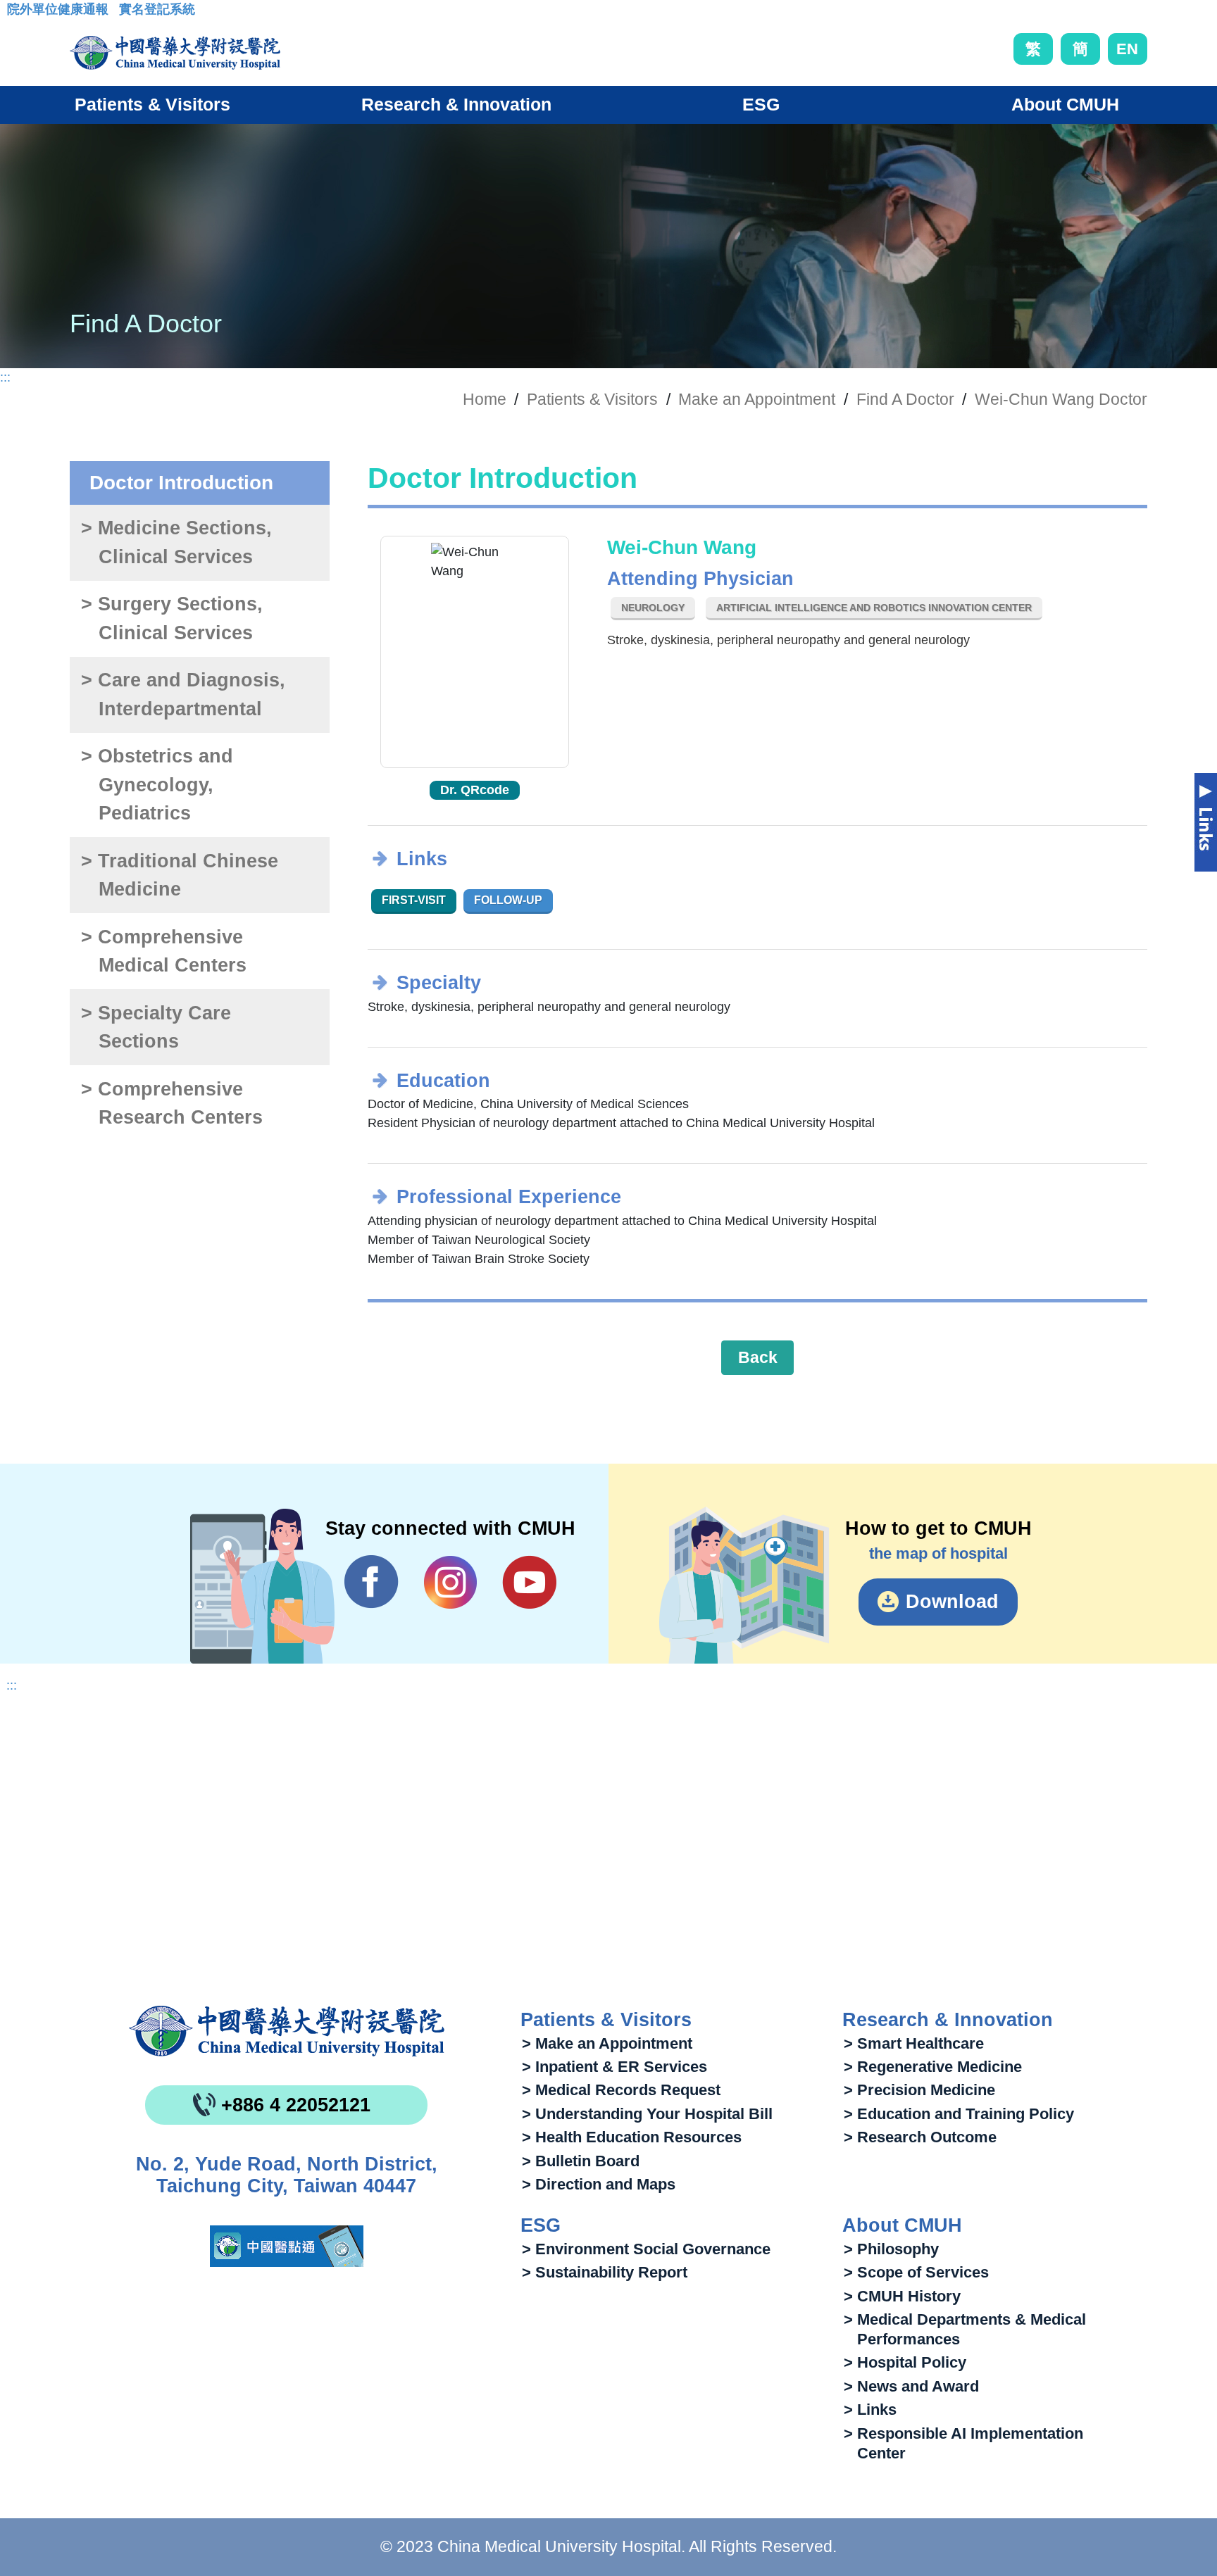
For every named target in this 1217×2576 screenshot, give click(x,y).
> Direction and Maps (599, 2184)
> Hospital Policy (905, 2362)
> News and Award (911, 2386)
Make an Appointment (757, 399)
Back (758, 1357)
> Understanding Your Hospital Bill (647, 2114)
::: (18, 13)
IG (450, 1582)
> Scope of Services (916, 2272)
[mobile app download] (287, 2246)
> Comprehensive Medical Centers (163, 951)
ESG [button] (761, 104)
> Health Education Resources (632, 2137)
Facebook (372, 1582)
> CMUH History (902, 2296)
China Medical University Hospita (287, 2031)
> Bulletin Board (581, 2161)
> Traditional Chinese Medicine (180, 875)
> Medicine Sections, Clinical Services (176, 542)
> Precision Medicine (919, 2090)
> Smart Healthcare (914, 2043)
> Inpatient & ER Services (614, 2067)
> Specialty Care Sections (156, 1028)
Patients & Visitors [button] (152, 104)
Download (952, 1602)
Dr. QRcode (475, 790)
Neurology (653, 608)
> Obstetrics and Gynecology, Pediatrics (157, 785)
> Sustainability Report (605, 2272)
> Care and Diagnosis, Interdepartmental (183, 695)
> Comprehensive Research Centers (171, 1104)
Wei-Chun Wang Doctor (1061, 399)
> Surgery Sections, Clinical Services (172, 618)
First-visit (414, 900)
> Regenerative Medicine (933, 2067)
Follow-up (508, 900)
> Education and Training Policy (959, 2114)
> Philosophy (891, 2249)
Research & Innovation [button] (456, 104)
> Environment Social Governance (646, 2249)
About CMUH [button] (1065, 104)
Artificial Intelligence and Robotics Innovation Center (874, 608)
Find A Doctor (905, 399)
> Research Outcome (920, 2137)
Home (485, 399)
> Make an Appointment (607, 2043)
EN (1127, 49)
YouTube (529, 1582)
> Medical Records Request (621, 2090)
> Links (870, 2409)
